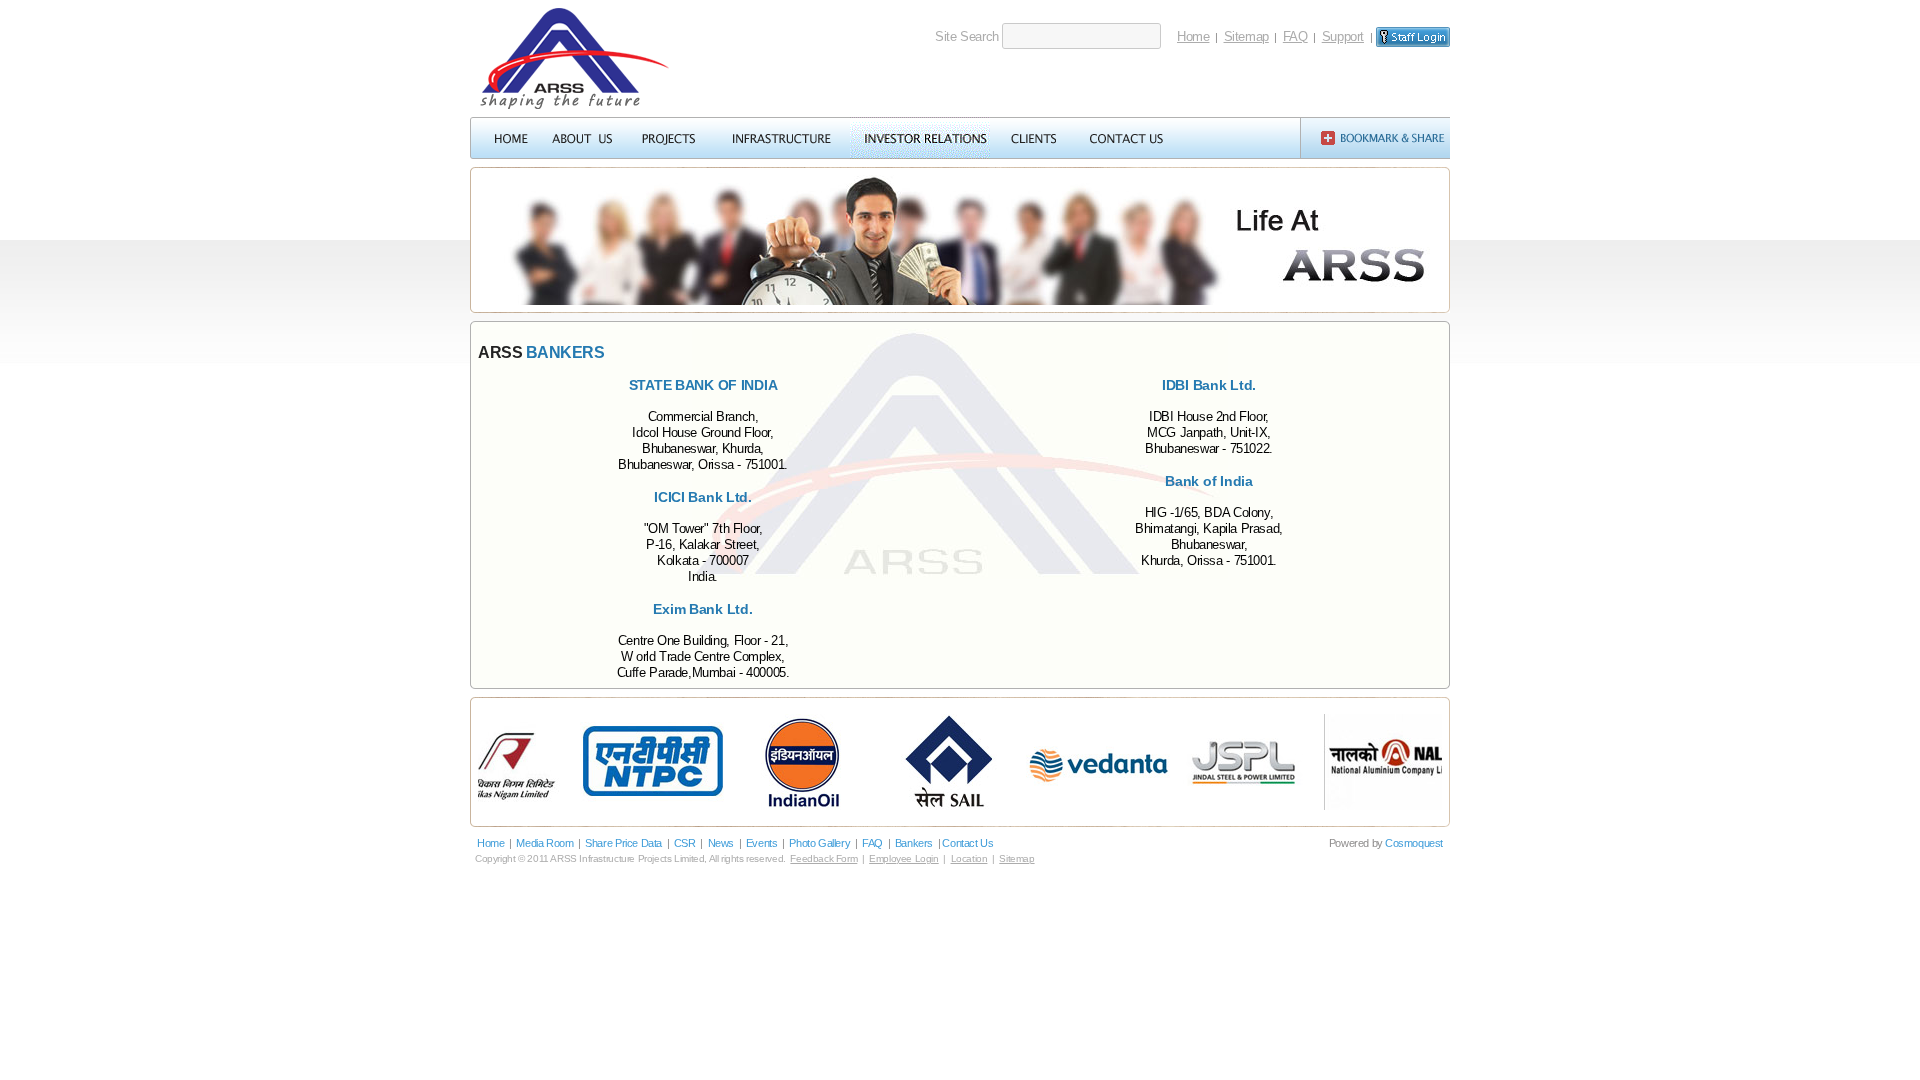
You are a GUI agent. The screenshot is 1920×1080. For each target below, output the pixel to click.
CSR (685, 843)
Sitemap (1246, 36)
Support (1343, 36)
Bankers (914, 843)
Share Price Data (623, 843)
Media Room (544, 843)
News (721, 843)
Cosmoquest (1414, 843)
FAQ (1295, 36)
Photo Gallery (819, 843)
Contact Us (967, 843)
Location (969, 858)
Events (762, 843)
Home (1193, 36)
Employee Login (904, 858)
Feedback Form (823, 858)
